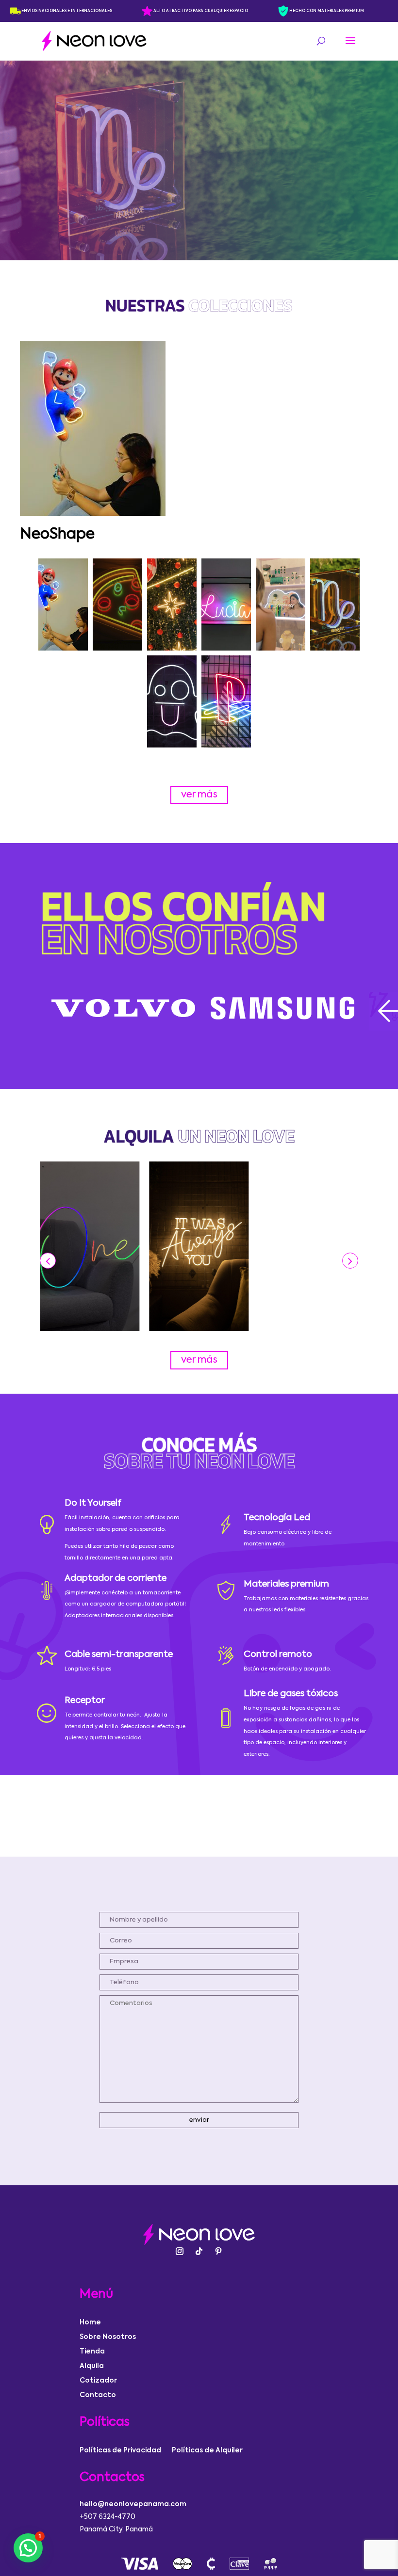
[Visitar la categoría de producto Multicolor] (226, 604)
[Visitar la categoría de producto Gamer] (226, 701)
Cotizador (98, 2381)
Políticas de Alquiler (207, 2450)
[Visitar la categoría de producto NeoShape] (63, 604)
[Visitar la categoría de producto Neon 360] (117, 604)
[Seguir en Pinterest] (218, 2251)
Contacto (98, 2395)
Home (90, 2322)
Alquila (92, 2366)
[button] (350, 1261)
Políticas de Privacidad (120, 2450)
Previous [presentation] (28, 1010)
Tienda (92, 2352)
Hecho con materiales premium (327, 11)
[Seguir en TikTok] (199, 2251)
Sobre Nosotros (108, 2337)
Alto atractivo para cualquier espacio (201, 11)
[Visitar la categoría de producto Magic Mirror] (335, 604)
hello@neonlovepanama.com (133, 2504)
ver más (199, 795)
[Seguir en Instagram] (180, 2251)
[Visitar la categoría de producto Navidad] (172, 604)
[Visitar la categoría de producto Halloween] (172, 701)
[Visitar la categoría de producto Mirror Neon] (281, 604)
